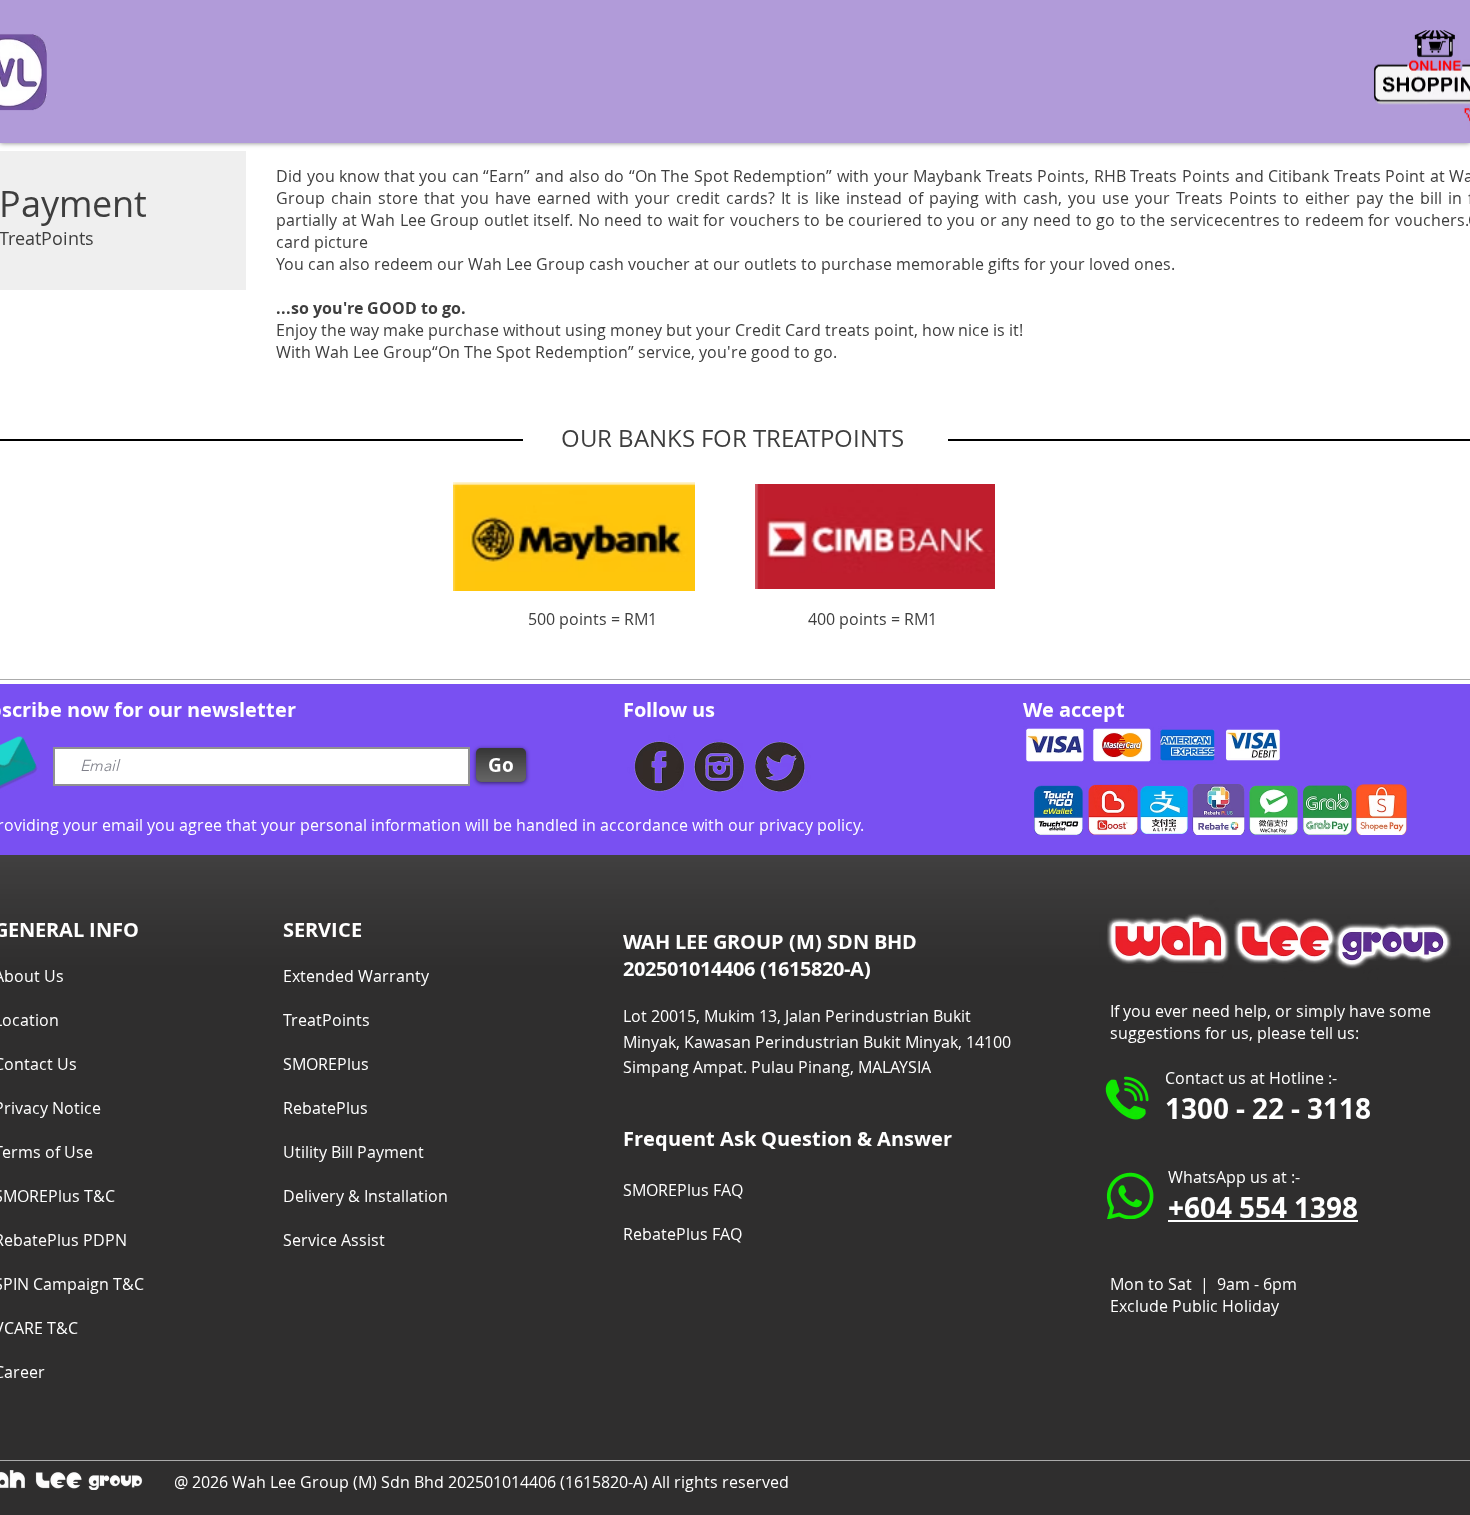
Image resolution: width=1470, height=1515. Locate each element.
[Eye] (659, 767)
